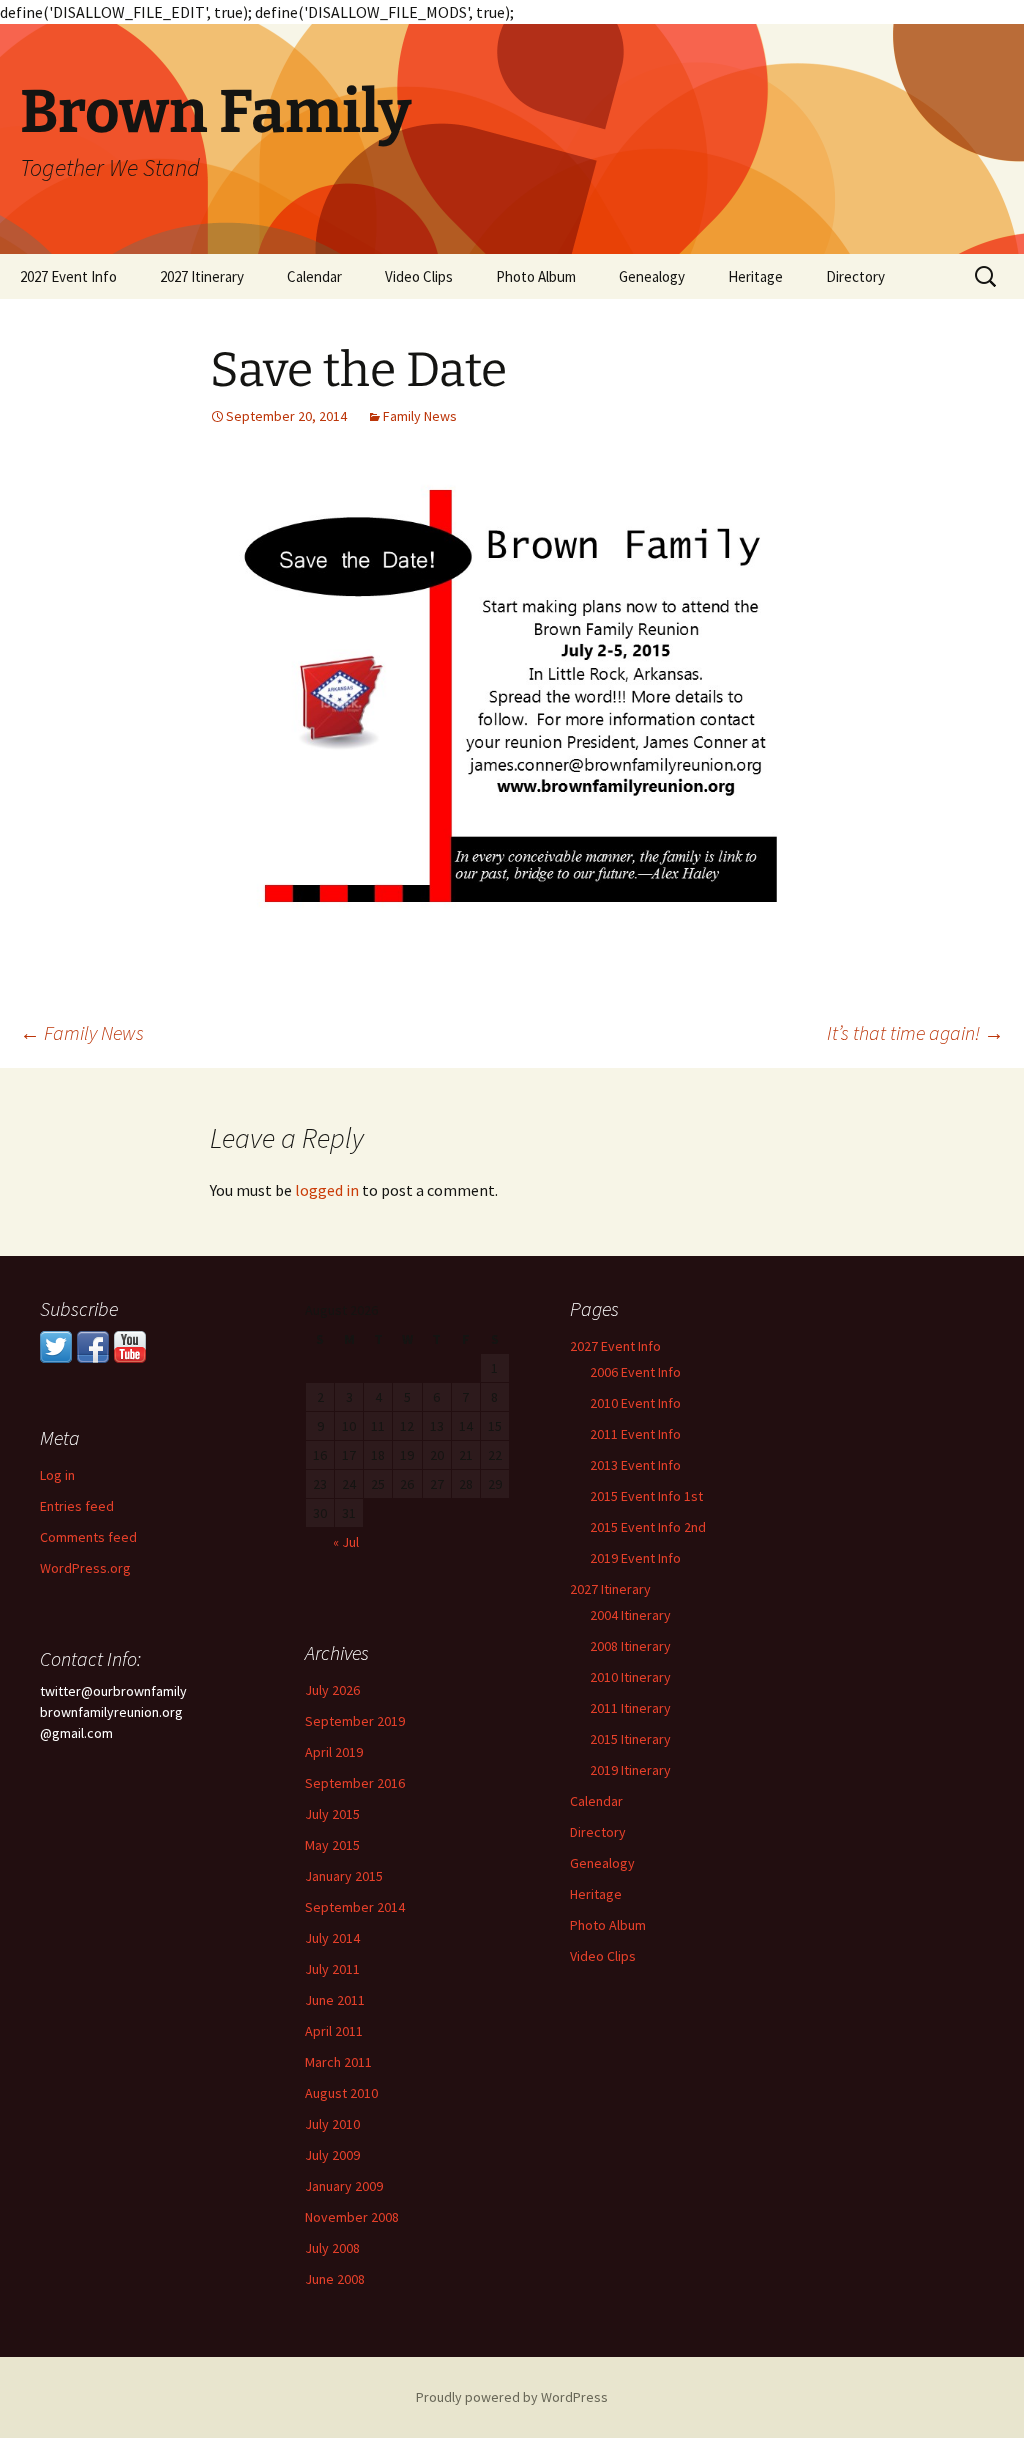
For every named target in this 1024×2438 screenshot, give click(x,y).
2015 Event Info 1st (646, 1496)
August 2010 (341, 2093)
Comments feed (88, 1537)
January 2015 (344, 1876)
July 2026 (332, 1690)
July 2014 (332, 1938)
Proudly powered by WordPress (512, 2397)
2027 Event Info (68, 276)
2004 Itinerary (630, 1615)
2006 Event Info (635, 1372)
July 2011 (332, 1969)
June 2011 (335, 2000)
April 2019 (334, 1752)
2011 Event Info (635, 1434)
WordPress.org (85, 1568)
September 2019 (355, 1721)
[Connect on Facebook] (93, 1345)
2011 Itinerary (630, 1708)
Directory (855, 276)
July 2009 (332, 2155)
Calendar (314, 276)
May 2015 (332, 1845)
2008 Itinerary (630, 1646)
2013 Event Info (635, 1465)
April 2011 (334, 2031)
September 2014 (355, 1907)
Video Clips (419, 276)
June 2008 (335, 2279)
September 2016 (355, 1783)
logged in (327, 1190)
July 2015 (332, 1814)
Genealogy (652, 276)
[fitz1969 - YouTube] (130, 1345)
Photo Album (536, 276)
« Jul (346, 1542)
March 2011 (338, 2062)
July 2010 (332, 2124)
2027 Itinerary (202, 276)
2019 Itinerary (630, 1770)
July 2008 (332, 2248)
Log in (57, 1475)
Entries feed (77, 1506)
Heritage (755, 276)
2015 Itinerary (630, 1739)
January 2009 (344, 2186)
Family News (420, 416)
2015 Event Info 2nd (648, 1527)
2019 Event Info (635, 1558)
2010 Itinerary (630, 1677)
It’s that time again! (915, 1032)
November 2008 (352, 2217)
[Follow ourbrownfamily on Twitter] (56, 1345)
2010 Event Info (635, 1403)
